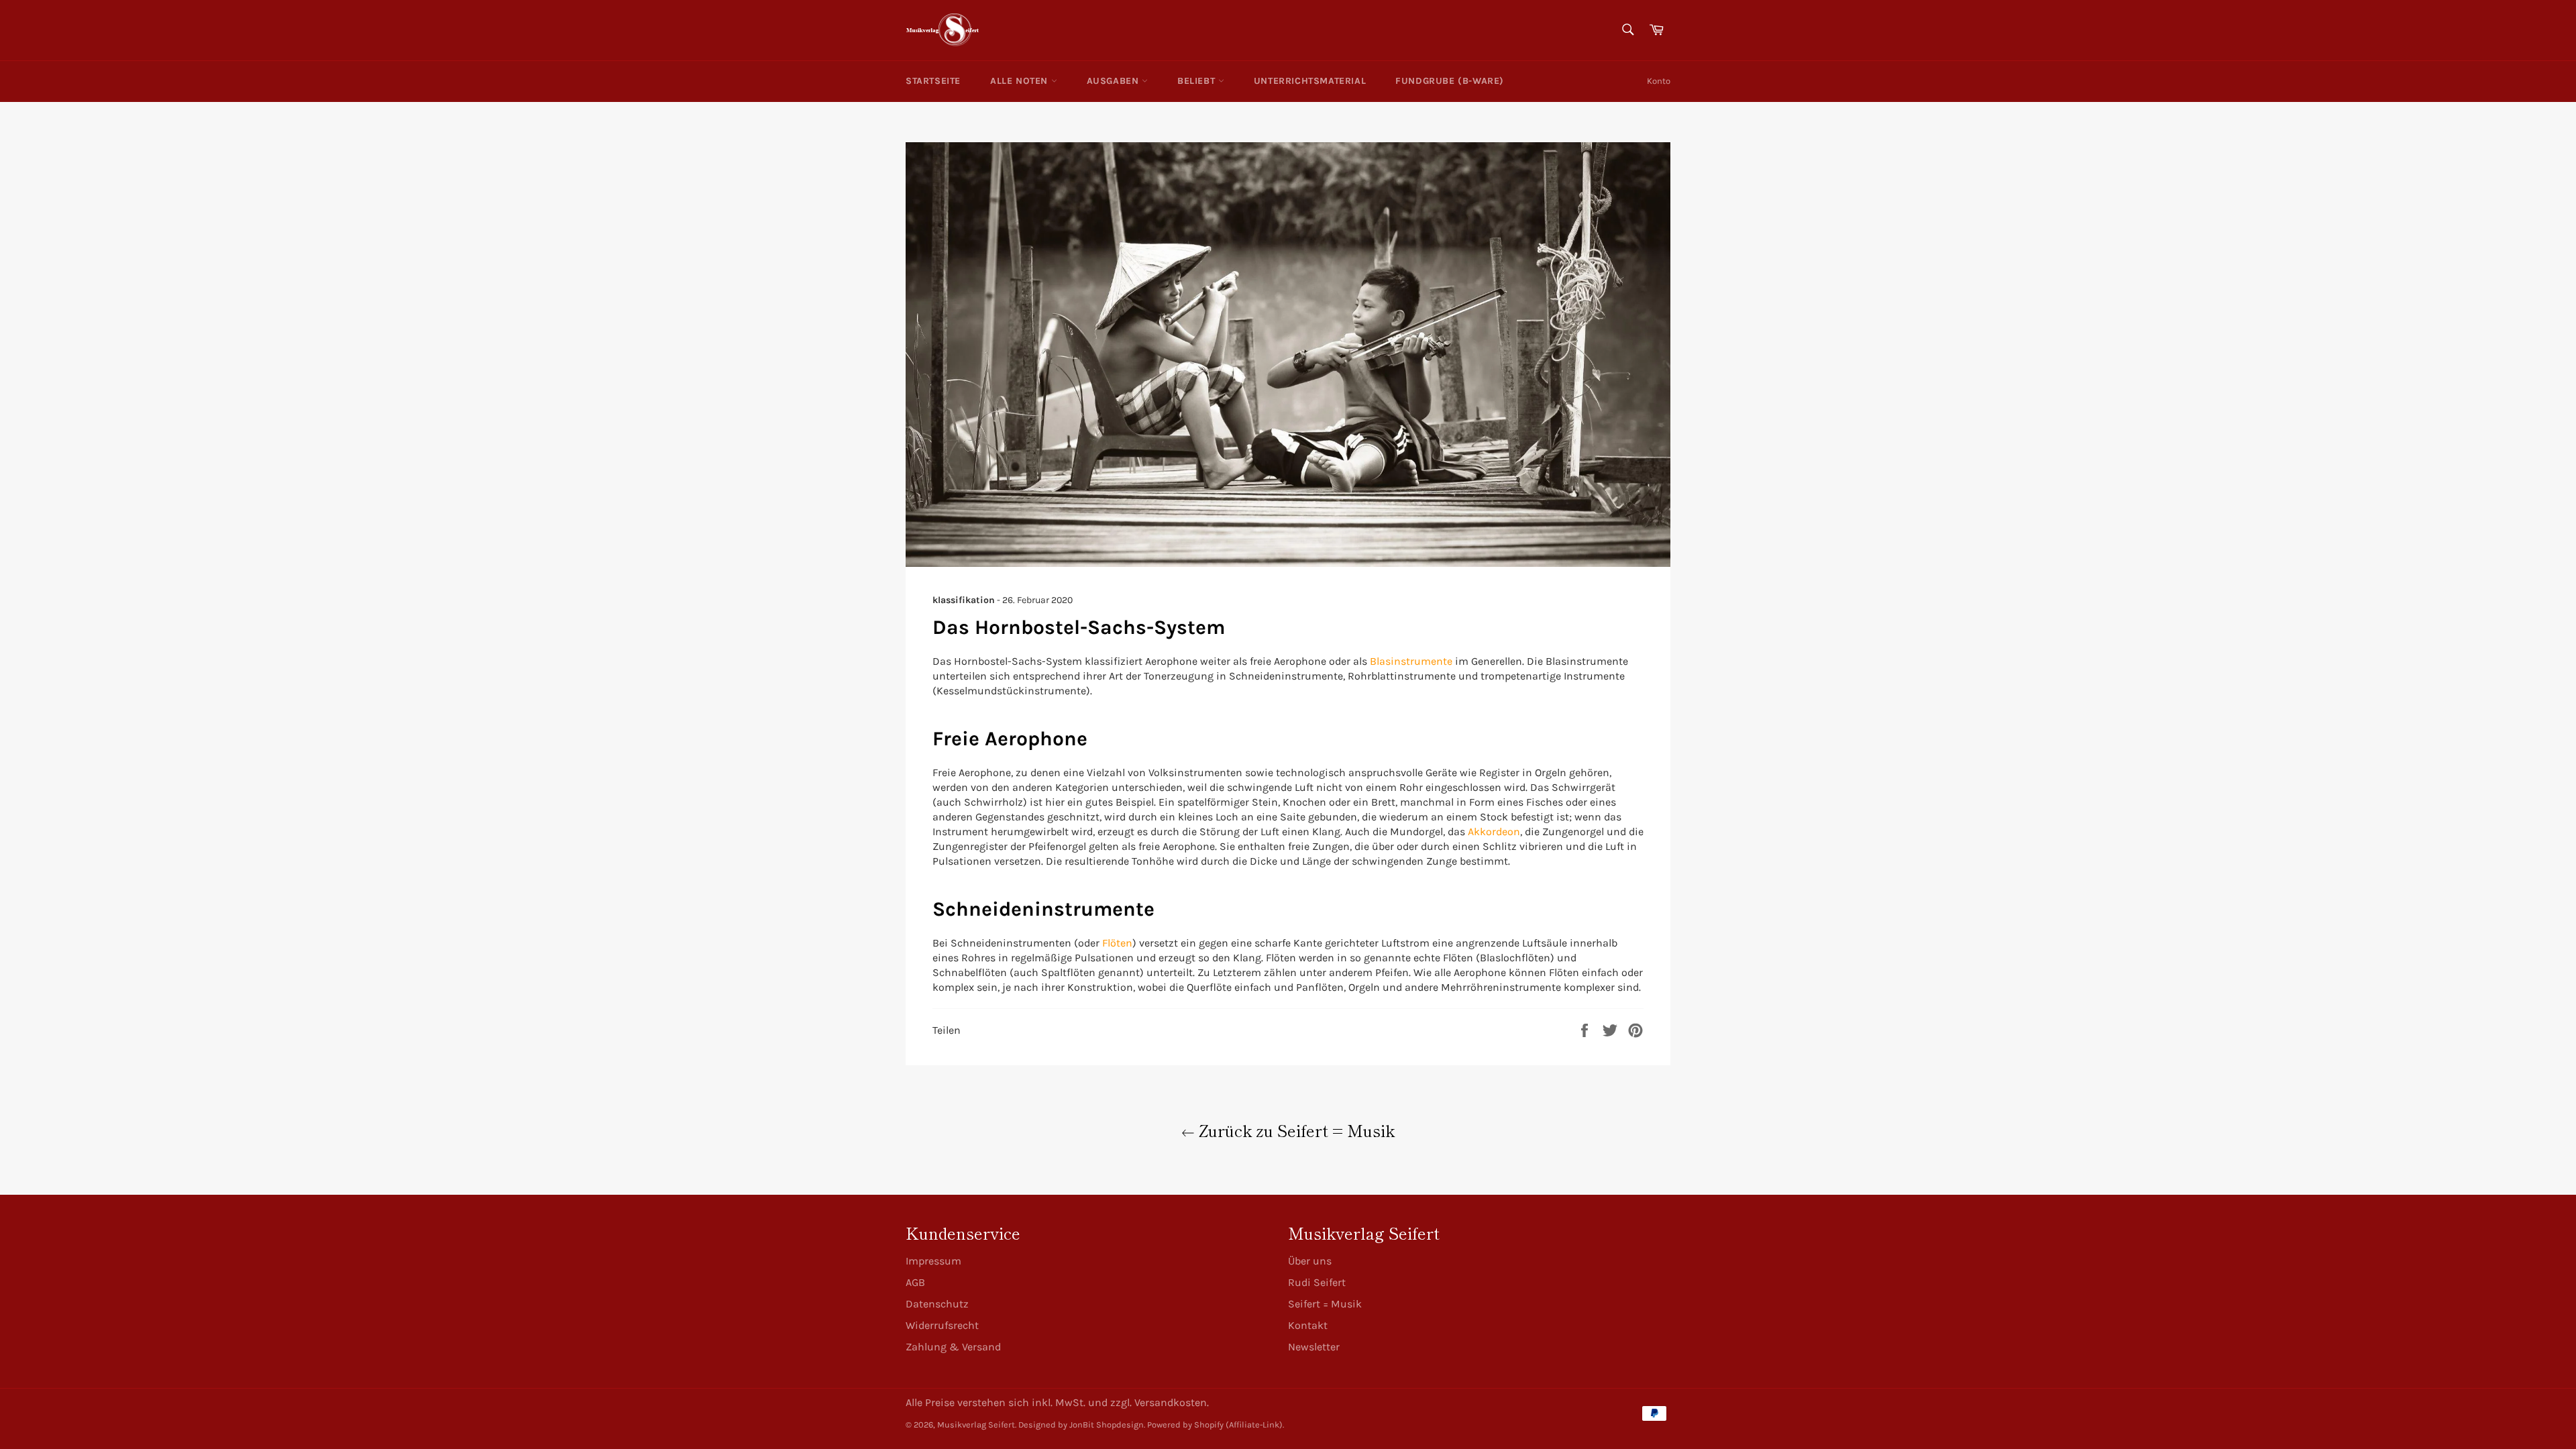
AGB (915, 1282)
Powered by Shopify (1185, 1425)
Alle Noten (1021, 81)
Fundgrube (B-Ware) (1450, 81)
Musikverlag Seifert (976, 1425)
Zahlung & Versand (953, 1347)
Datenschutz (937, 1304)
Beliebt (1198, 81)
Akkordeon (1494, 831)
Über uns (1310, 1261)
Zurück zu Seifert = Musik (1295, 1130)
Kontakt (1308, 1325)
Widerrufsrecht (942, 1325)
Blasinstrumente (1411, 661)
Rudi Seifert (1317, 1282)
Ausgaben (1114, 81)
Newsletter (1314, 1347)
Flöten (1117, 943)
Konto (1659, 81)
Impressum (933, 1261)
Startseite (933, 81)
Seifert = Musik (1325, 1304)
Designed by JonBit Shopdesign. (1082, 1425)
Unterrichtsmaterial (1310, 81)
